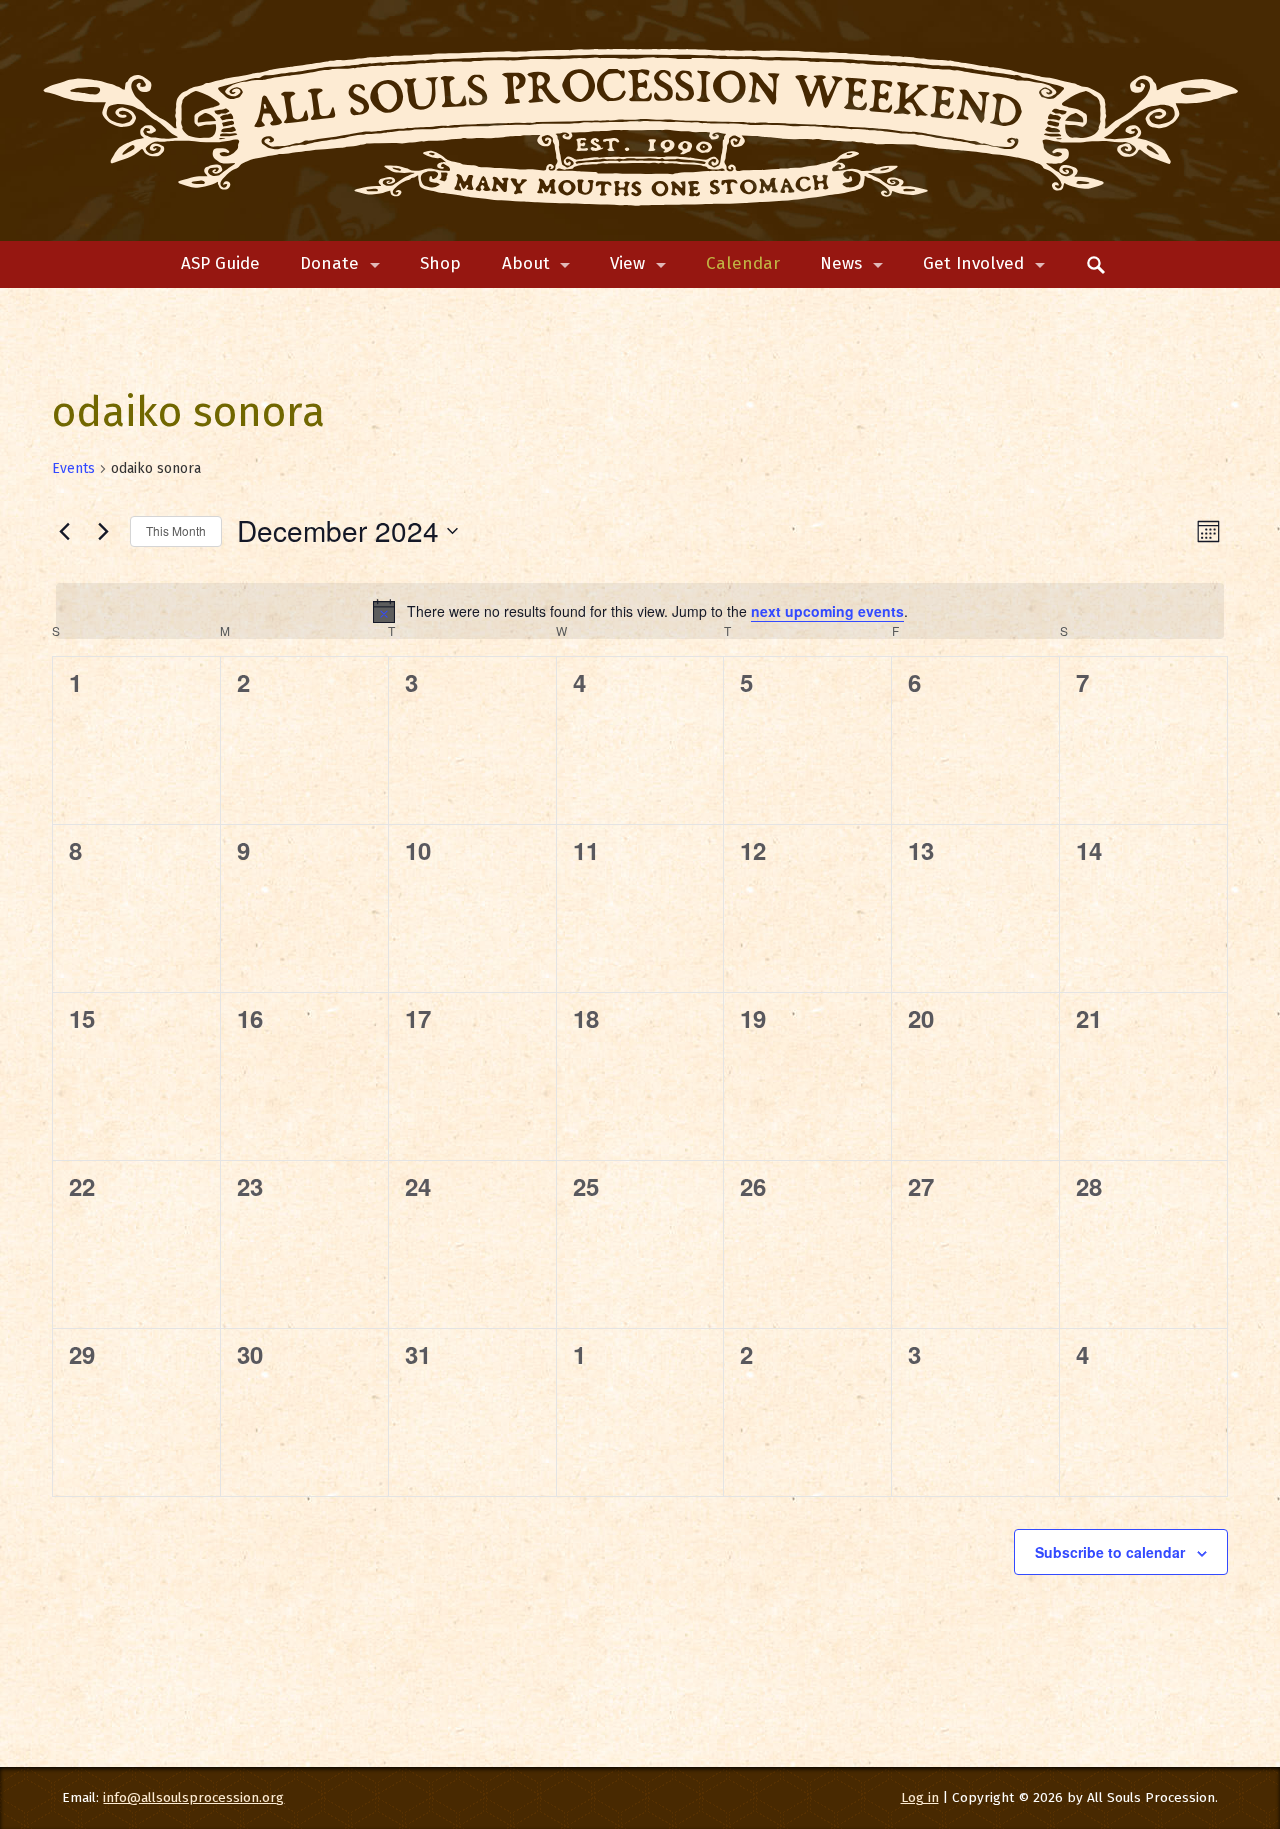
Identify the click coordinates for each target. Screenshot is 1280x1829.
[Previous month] (64, 531)
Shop (440, 263)
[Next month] (103, 531)
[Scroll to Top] (1192, 1718)
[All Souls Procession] (640, 121)
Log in (920, 1797)
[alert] (640, 611)
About (526, 263)
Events (73, 468)
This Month (176, 530)
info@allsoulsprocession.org (193, 1797)
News (841, 263)
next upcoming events (827, 611)
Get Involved (973, 263)
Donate (329, 263)
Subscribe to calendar (1110, 1552)
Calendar (743, 263)
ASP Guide (220, 263)
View (627, 263)
